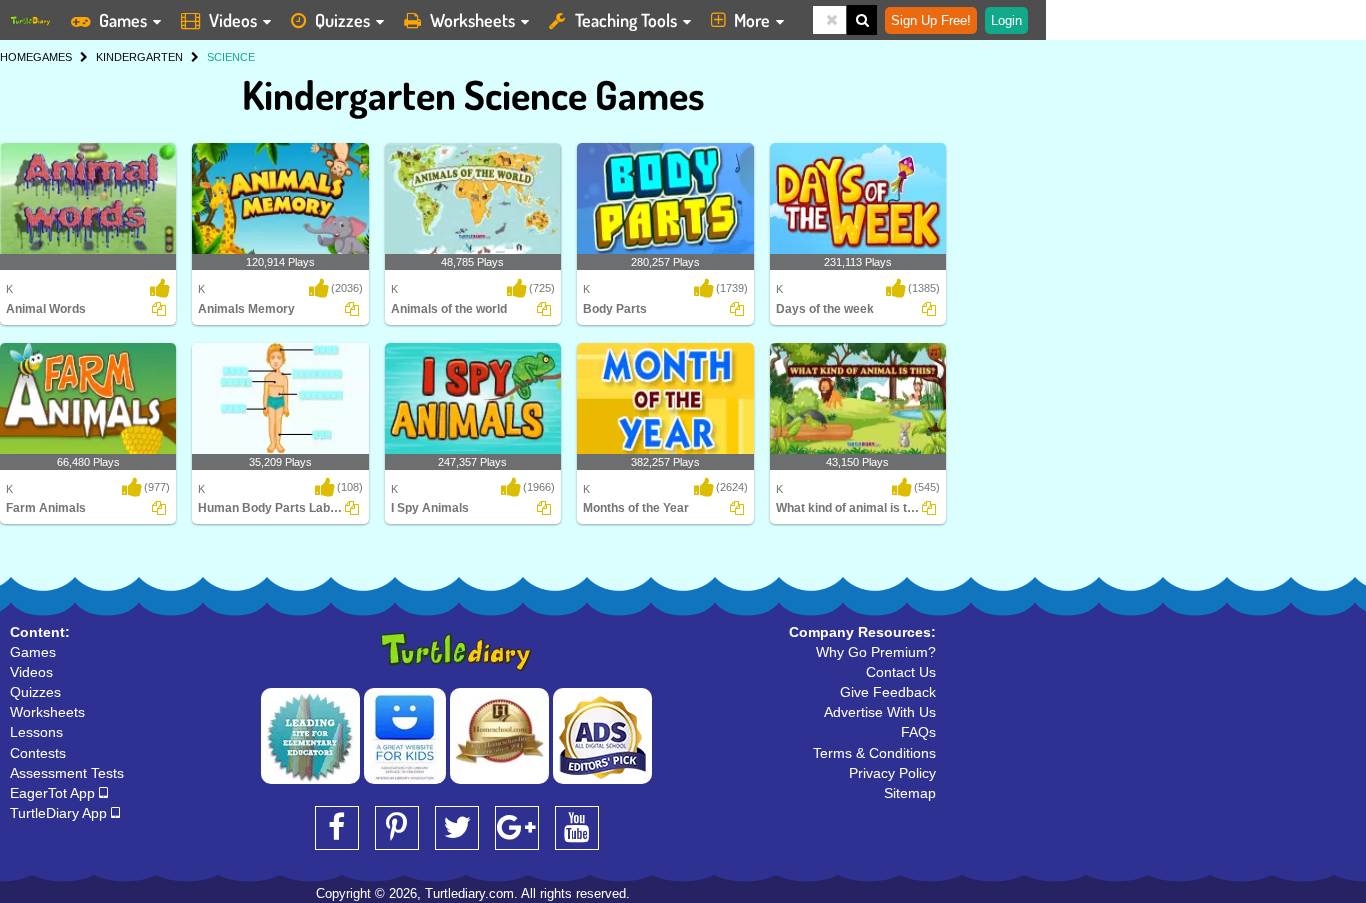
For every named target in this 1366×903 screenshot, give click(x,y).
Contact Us (901, 672)
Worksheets (472, 20)
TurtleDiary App (60, 813)
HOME (16, 57)
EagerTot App (54, 793)
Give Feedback (888, 692)
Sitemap (910, 793)
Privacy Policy (892, 773)
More (752, 20)
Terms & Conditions (874, 753)
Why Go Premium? (876, 652)
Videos (233, 20)
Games (123, 20)
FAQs (918, 732)
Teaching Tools (626, 20)
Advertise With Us (880, 712)
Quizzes (342, 20)
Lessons (36, 732)
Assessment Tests (67, 773)
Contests (38, 753)
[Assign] (159, 309)
